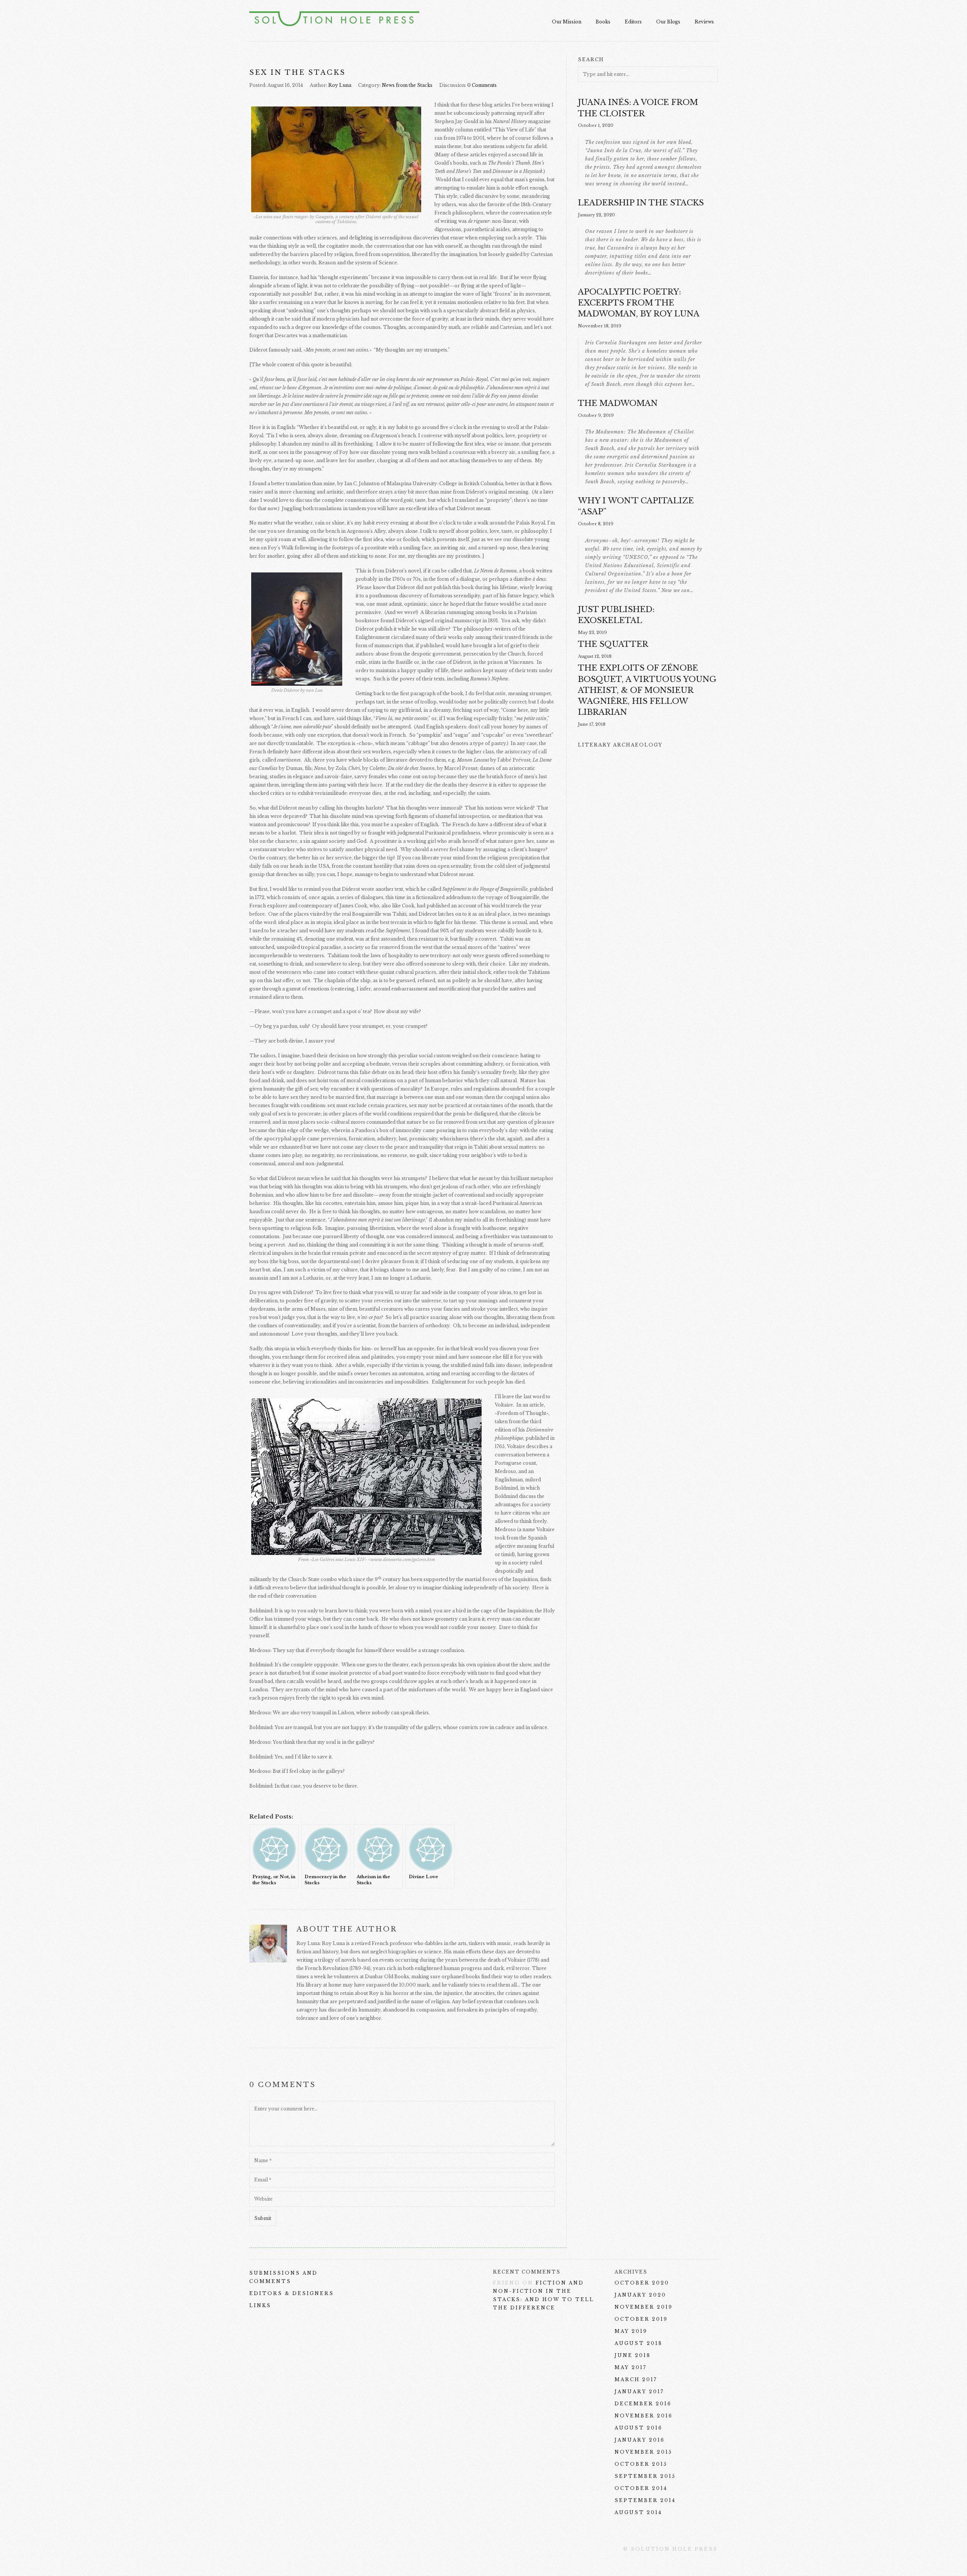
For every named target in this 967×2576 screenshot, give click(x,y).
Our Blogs (668, 22)
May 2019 (631, 2331)
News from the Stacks (407, 85)
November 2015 (643, 2452)
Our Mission (567, 22)
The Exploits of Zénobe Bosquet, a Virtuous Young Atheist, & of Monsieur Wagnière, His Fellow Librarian (647, 690)
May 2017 (631, 2367)
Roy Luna (340, 85)
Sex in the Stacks (297, 72)
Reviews (704, 22)
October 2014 (641, 2488)
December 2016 (643, 2404)
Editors (633, 22)
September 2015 (645, 2476)
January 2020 (640, 2295)
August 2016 (639, 2428)
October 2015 (641, 2464)
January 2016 (640, 2440)
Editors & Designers (292, 2293)
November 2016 (644, 2416)
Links (260, 2305)
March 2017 (636, 2379)
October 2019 (641, 2319)
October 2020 (642, 2283)
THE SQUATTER (613, 644)
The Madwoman (618, 403)
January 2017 (639, 2392)
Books (603, 22)
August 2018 (639, 2343)
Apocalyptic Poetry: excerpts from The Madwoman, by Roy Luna (639, 303)
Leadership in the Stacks (641, 203)
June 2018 (633, 2355)
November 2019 (644, 2307)
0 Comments (482, 85)
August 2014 (638, 2512)
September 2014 (645, 2500)
